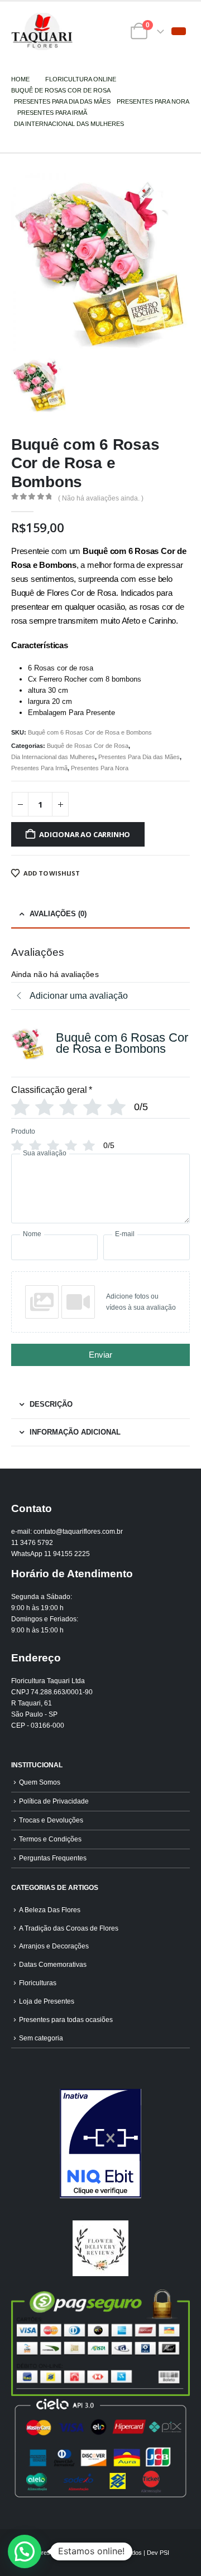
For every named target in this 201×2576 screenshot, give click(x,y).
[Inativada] (100, 2144)
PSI (164, 2553)
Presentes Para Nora (100, 768)
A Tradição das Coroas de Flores (69, 1928)
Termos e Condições (50, 1839)
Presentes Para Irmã (39, 768)
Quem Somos (40, 1782)
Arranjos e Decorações (54, 1946)
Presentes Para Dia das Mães (139, 757)
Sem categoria (41, 2038)
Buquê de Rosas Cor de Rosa (88, 746)
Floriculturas (38, 1983)
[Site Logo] (42, 31)
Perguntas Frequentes (53, 1858)
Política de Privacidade (54, 1801)
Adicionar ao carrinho (85, 834)
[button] (179, 31)
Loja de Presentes (47, 2001)
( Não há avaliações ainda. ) (101, 498)
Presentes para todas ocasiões (66, 2020)
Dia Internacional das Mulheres (53, 757)
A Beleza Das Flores (50, 1910)
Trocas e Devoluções (51, 1820)
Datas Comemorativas (53, 1964)
